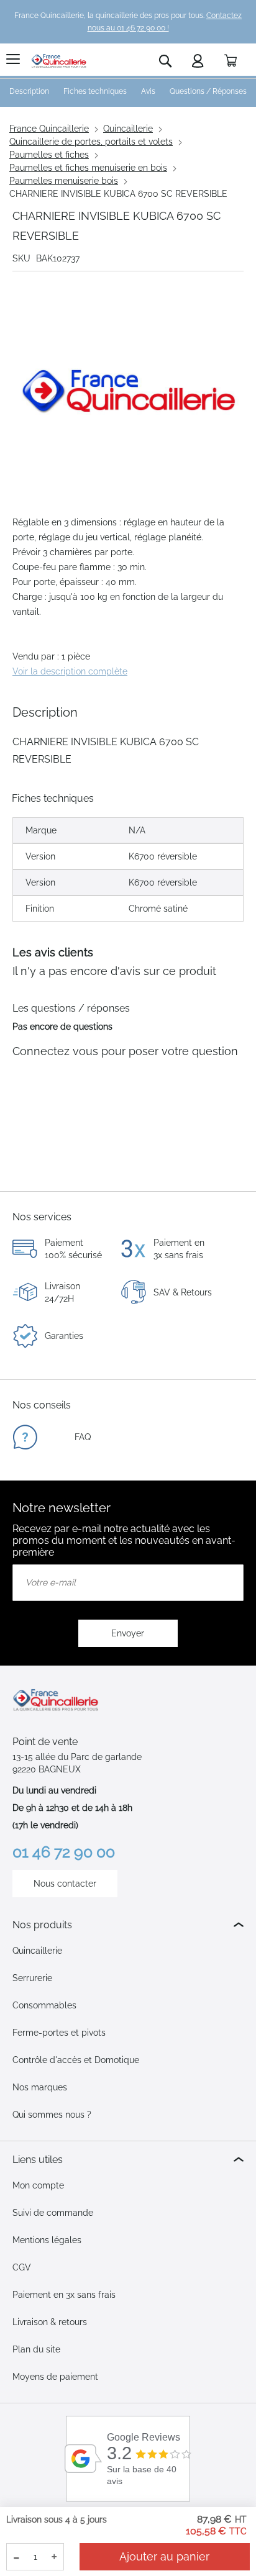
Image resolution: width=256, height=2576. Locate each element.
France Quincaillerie (49, 129)
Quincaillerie (128, 129)
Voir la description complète (70, 671)
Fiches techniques (95, 91)
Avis (148, 91)
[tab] (128, 1925)
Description (29, 91)
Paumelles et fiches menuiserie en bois (88, 168)
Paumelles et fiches (49, 155)
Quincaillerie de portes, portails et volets (91, 142)
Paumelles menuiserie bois (64, 181)
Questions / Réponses (208, 91)
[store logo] (59, 61)
